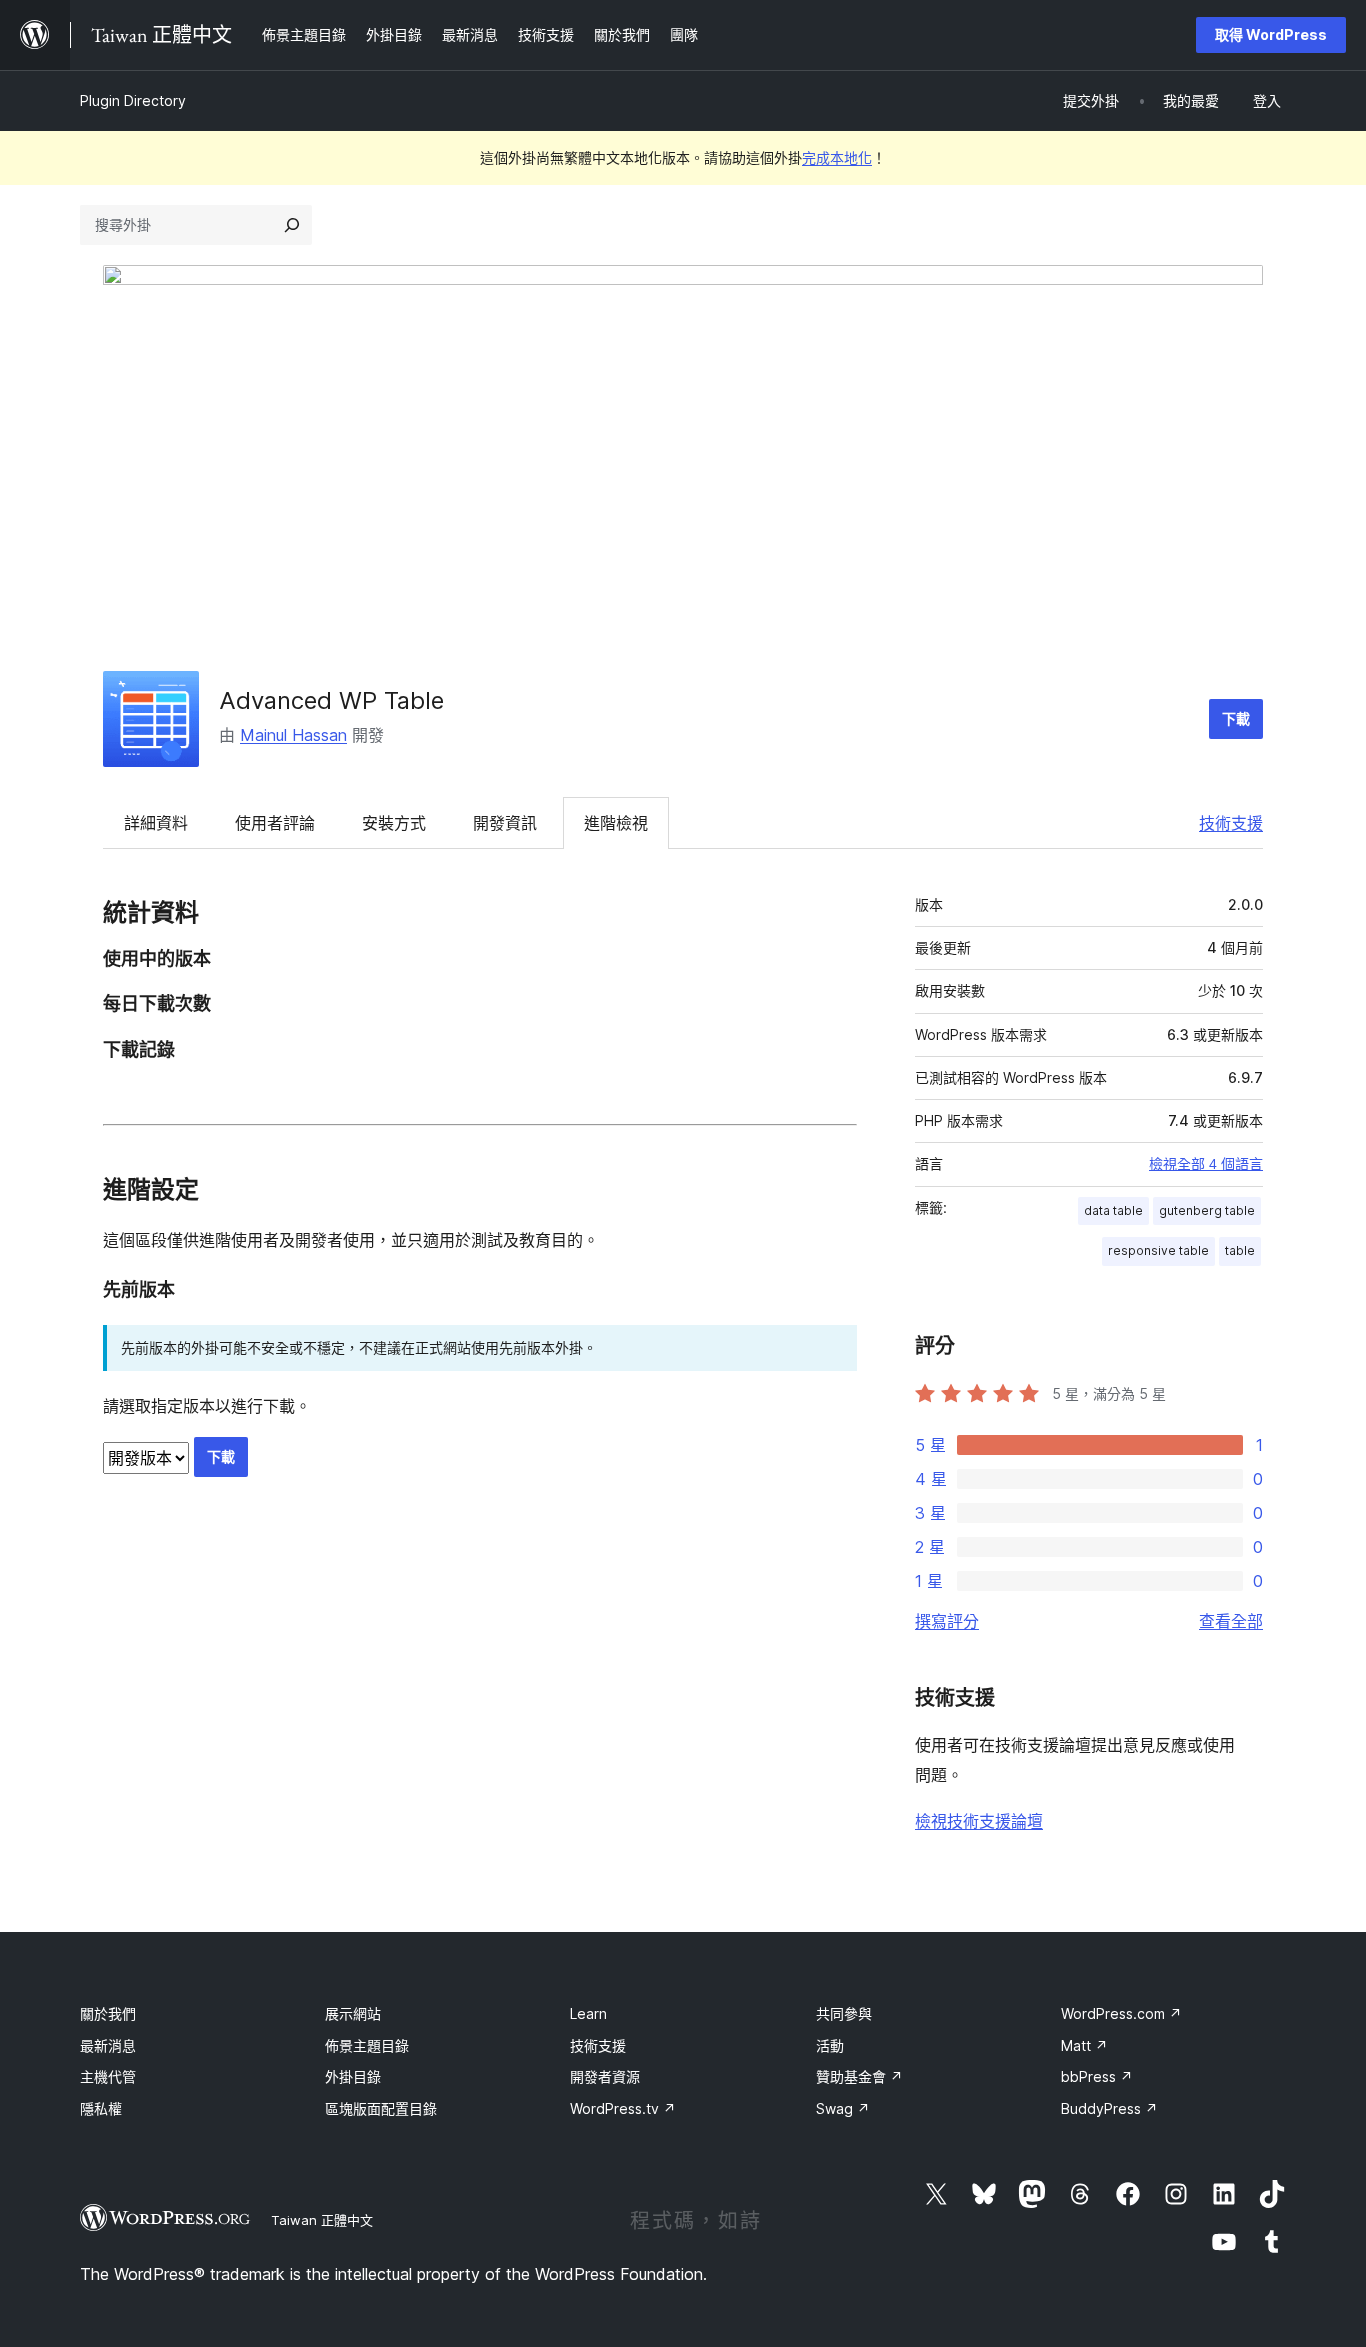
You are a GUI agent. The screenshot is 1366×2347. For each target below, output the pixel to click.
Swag (843, 2108)
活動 (830, 2045)
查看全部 (1231, 1621)
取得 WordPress (1271, 34)
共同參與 (844, 2013)
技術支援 (1231, 823)
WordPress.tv (623, 2108)
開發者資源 (605, 2076)
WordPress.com (1121, 2013)
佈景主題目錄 (367, 2045)
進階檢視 (616, 823)
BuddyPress (1109, 2108)
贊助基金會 (859, 2076)
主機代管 (108, 2076)
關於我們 (108, 2013)
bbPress (1097, 2076)
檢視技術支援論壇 (979, 1821)
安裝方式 (394, 823)
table (1240, 1250)
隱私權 (101, 2108)
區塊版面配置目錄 (381, 2108)
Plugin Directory (133, 100)
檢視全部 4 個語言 (1206, 1164)
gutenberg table (1207, 1210)
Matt (1084, 2045)
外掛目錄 (353, 2076)
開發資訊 (505, 823)
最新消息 (108, 2045)
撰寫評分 (947, 1621)
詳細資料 (156, 823)
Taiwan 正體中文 (322, 2220)
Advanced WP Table (331, 700)
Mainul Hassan (293, 735)
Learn (588, 2013)
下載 (1236, 718)
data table (1113, 1210)
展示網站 (353, 2013)
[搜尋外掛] (292, 225)
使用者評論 (275, 823)
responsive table (1158, 1250)
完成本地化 (837, 157)
